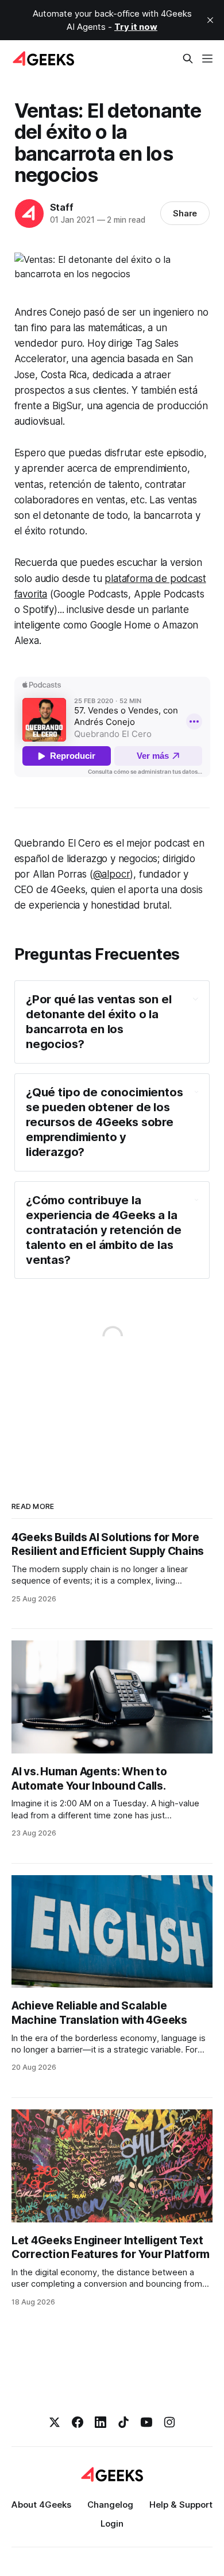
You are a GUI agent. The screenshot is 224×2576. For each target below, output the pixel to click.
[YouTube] (146, 2422)
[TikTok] (123, 2422)
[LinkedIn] (101, 2422)
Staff (62, 207)
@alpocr (112, 874)
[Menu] (207, 59)
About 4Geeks (41, 2505)
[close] (210, 20)
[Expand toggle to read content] (196, 999)
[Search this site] (188, 59)
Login (112, 2523)
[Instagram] (169, 2422)
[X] (55, 2422)
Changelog (110, 2505)
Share (185, 213)
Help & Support (181, 2505)
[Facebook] (78, 2422)
